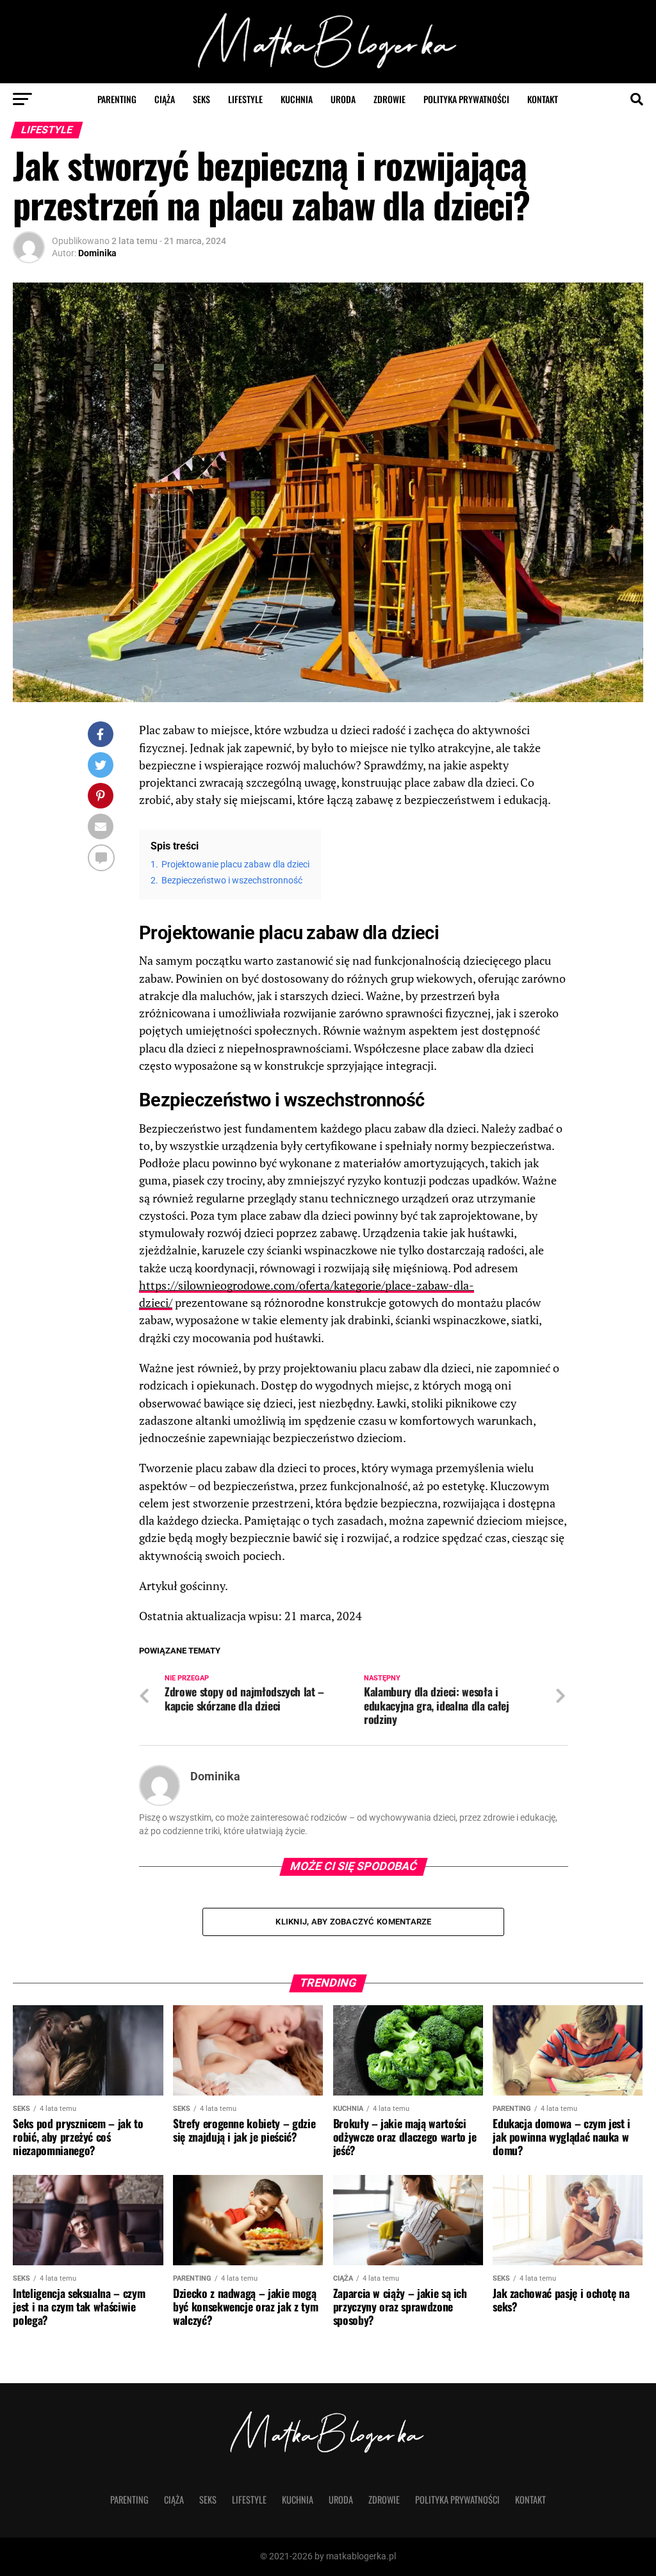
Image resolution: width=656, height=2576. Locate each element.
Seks (201, 99)
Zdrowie (389, 99)
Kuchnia (297, 99)
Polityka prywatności (466, 99)
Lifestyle (245, 99)
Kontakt (543, 99)
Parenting (117, 99)
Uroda (343, 99)
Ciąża (165, 99)
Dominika (97, 253)
